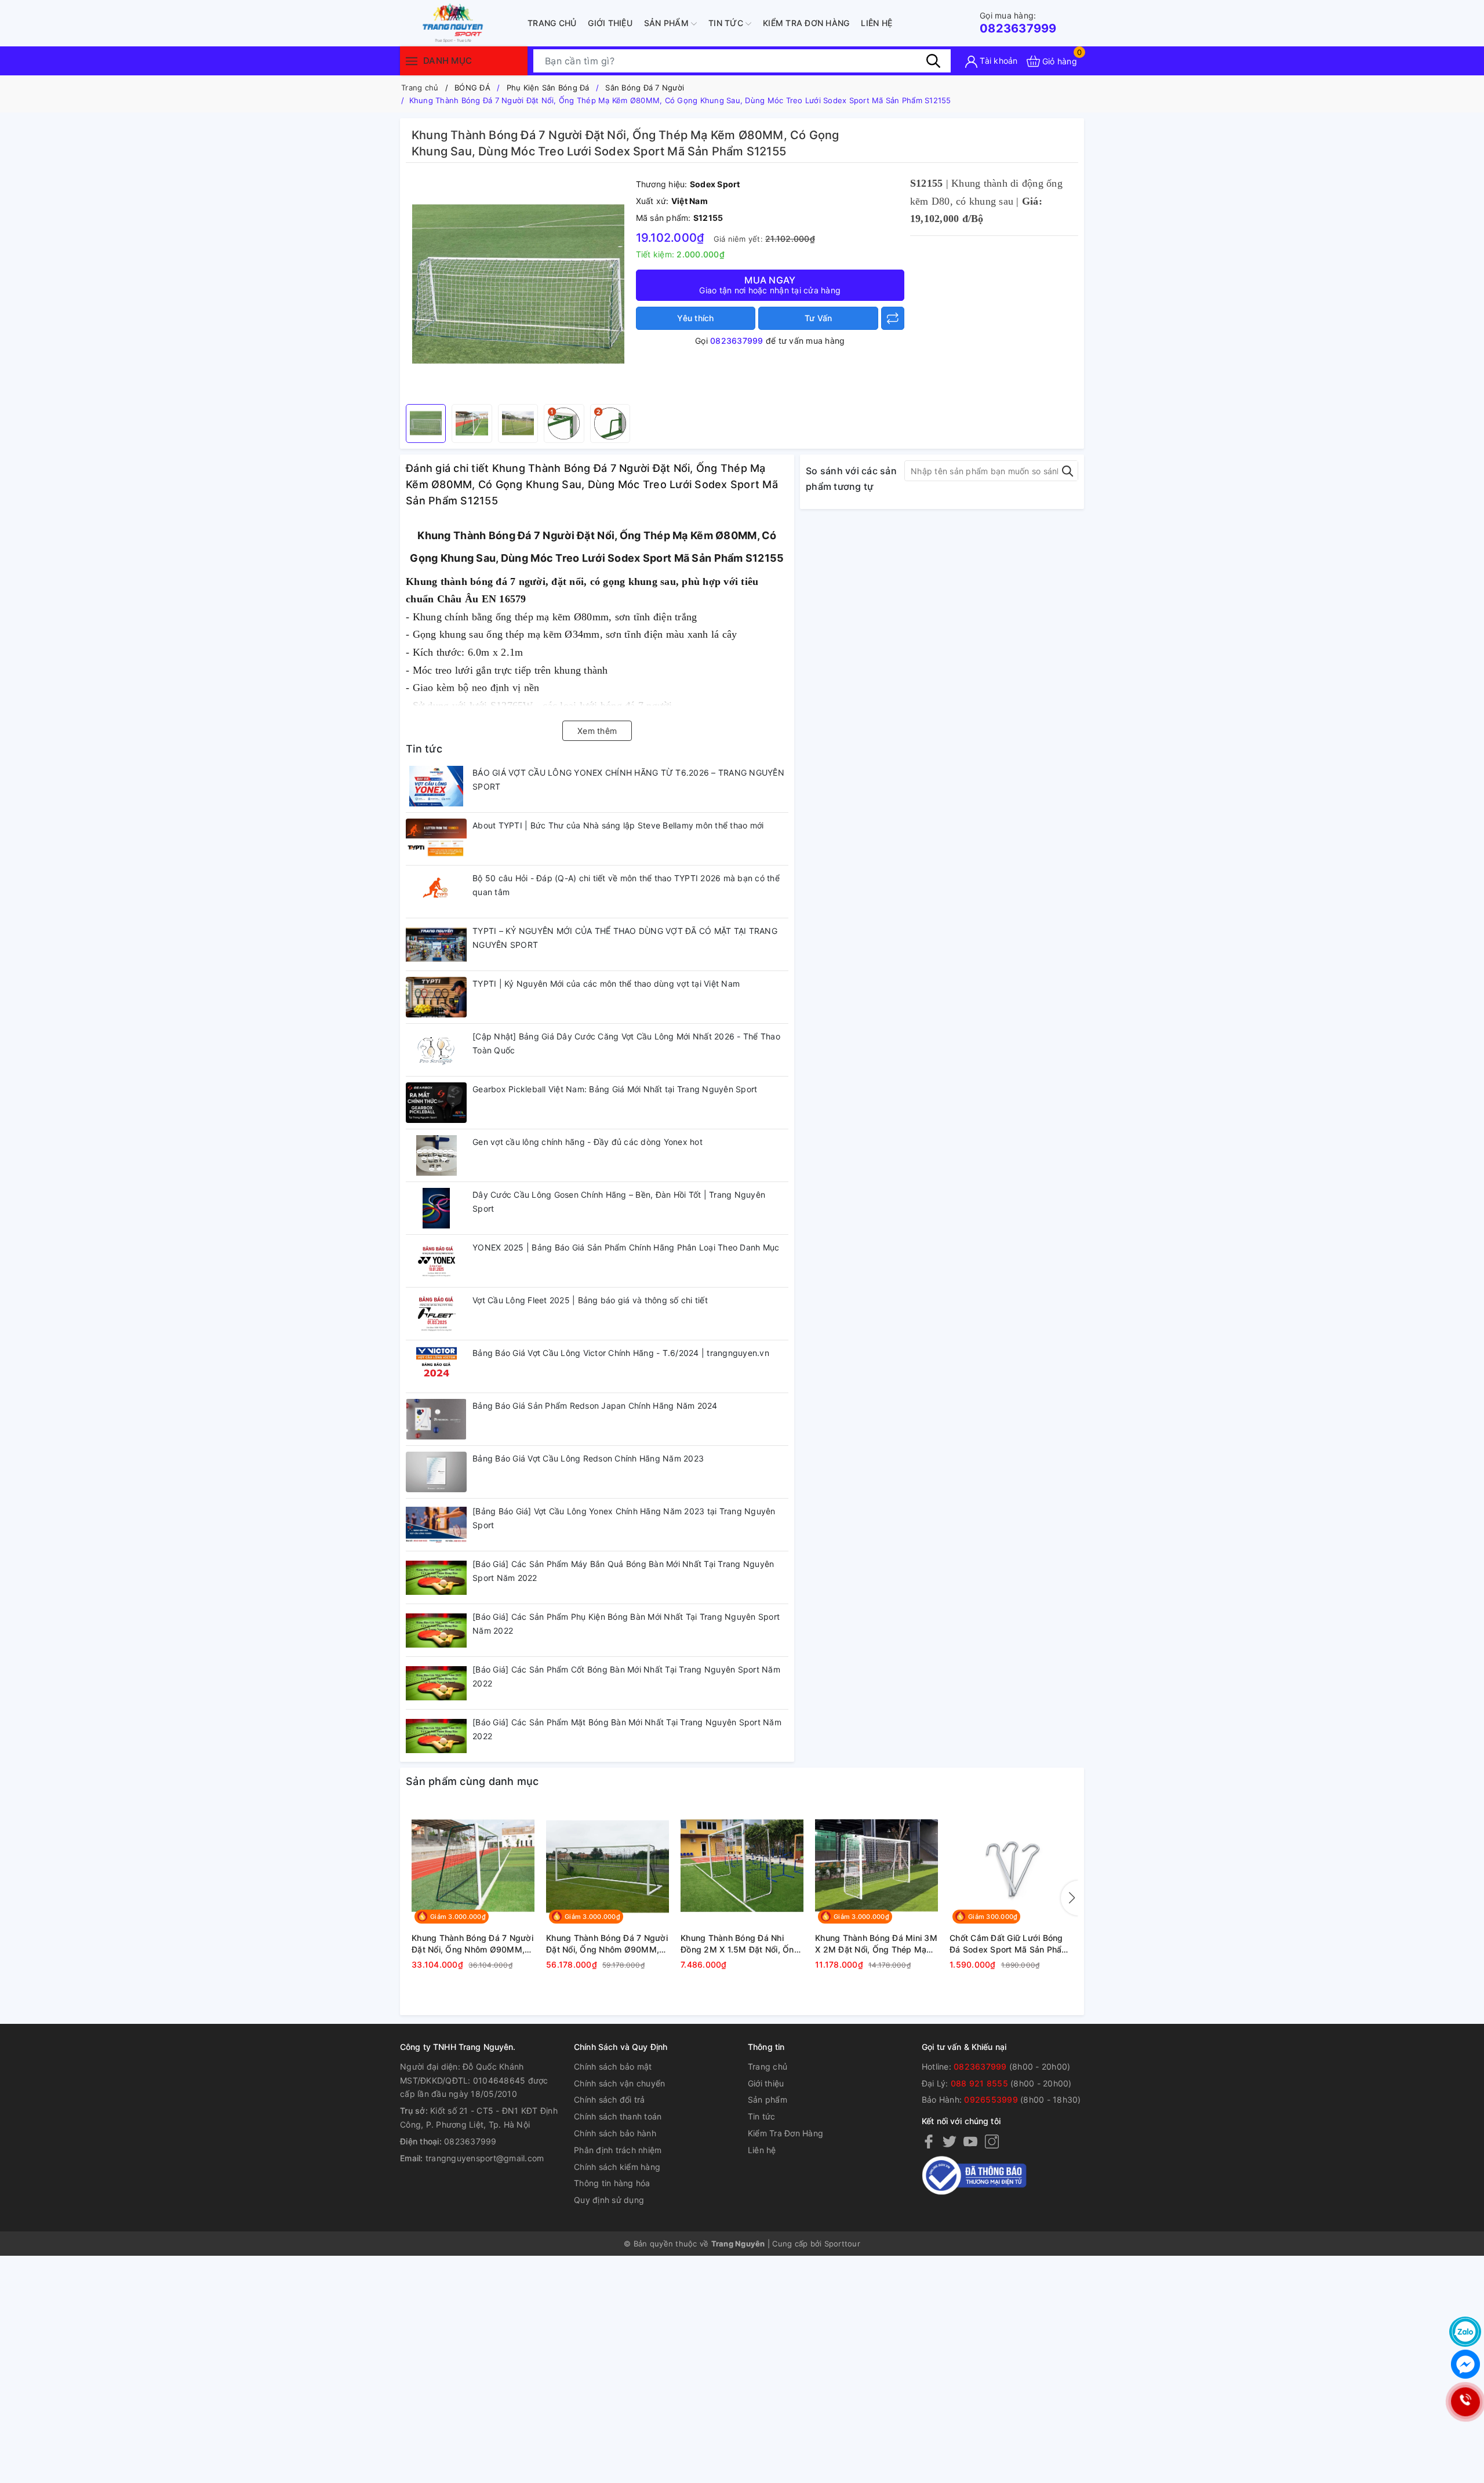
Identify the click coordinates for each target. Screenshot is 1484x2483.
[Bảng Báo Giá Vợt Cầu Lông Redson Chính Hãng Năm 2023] (436, 1472)
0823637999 (1018, 23)
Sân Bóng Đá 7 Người (645, 88)
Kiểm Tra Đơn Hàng (806, 23)
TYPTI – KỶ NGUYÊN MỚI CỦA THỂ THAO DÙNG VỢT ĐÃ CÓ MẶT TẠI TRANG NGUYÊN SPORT (625, 938)
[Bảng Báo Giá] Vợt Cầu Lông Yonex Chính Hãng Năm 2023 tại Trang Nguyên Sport (624, 1518)
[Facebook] (929, 2141)
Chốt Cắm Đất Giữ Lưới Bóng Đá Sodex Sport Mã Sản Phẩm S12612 (1009, 1944)
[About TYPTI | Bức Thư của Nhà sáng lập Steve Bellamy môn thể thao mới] (436, 839)
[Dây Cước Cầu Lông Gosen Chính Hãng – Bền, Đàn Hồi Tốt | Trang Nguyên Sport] (436, 1208)
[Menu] (412, 61)
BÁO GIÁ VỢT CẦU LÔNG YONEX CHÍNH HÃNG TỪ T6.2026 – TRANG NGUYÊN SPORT (628, 779)
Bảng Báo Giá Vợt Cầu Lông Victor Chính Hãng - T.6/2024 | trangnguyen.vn (621, 1353)
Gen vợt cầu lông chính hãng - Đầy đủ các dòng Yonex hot (588, 1142)
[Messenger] (1465, 2364)
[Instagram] (992, 2141)
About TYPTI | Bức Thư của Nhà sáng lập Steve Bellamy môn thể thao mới (618, 825)
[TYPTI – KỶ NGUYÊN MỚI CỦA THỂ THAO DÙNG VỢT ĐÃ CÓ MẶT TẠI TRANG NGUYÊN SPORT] (436, 944)
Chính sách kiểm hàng (617, 2167)
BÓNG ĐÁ (472, 88)
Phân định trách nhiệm (618, 2150)
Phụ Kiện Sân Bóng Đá (548, 88)
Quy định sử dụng (609, 2200)
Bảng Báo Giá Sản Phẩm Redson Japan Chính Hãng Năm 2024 (595, 1406)
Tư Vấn (819, 318)
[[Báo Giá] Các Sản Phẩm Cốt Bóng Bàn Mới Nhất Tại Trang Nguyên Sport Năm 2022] (436, 1683)
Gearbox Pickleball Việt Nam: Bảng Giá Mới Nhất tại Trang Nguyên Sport (615, 1089)
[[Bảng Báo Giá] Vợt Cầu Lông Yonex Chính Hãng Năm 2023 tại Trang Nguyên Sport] (436, 1525)
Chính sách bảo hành (615, 2133)
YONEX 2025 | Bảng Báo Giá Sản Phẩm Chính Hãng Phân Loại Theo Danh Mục (626, 1247)
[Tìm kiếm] (933, 61)
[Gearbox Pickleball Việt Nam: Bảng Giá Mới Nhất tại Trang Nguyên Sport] (436, 1103)
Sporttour (842, 2244)
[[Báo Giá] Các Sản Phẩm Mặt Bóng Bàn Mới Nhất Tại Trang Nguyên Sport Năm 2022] (436, 1736)
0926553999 (991, 2100)
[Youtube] (970, 2141)
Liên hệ (876, 23)
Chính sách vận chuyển (619, 2083)
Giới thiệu (610, 23)
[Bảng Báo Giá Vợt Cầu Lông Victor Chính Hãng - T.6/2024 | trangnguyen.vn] (436, 1366)
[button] (1070, 1898)
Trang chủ (552, 23)
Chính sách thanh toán (618, 2116)
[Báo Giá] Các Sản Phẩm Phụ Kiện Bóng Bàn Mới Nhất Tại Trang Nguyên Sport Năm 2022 (626, 1624)
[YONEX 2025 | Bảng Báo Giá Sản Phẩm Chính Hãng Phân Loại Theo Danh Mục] (436, 1261)
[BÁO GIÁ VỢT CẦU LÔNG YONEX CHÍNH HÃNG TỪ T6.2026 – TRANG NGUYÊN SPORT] (436, 786)
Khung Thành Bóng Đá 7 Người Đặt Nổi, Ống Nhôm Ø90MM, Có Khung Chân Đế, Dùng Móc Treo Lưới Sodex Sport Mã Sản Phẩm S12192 (607, 1944)
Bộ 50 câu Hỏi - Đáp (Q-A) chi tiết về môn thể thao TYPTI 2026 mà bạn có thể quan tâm (626, 885)
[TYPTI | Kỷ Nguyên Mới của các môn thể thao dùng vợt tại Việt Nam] (436, 997)
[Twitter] (950, 2141)
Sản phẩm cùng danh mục (472, 1781)
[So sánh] (893, 318)
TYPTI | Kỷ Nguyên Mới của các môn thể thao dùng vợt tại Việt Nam (606, 984)
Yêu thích (695, 318)
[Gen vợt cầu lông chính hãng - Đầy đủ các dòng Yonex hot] (436, 1155)
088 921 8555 (979, 2083)
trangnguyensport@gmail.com (485, 2158)
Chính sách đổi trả (610, 2100)
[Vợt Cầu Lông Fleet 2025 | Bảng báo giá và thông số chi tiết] (436, 1314)
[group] (518, 286)
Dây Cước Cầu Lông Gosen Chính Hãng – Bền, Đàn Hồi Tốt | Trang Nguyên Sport (619, 1201)
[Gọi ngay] (1465, 2402)
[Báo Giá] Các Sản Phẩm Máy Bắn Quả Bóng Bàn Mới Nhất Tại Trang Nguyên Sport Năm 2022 (623, 1571)
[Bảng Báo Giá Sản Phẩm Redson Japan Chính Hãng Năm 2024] (436, 1419)
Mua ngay (770, 285)
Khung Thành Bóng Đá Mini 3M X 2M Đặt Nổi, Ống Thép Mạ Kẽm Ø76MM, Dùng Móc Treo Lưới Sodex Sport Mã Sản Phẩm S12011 (876, 1944)
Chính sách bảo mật (613, 2066)
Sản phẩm (668, 23)
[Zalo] (1465, 2332)
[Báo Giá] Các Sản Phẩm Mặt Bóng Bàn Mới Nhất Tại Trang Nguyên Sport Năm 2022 (627, 1729)
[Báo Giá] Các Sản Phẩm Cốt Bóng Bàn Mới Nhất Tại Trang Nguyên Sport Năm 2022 (626, 1676)
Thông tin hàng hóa (612, 2183)
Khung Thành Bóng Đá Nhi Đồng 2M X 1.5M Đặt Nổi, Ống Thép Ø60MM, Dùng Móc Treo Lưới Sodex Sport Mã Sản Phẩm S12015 (741, 1944)
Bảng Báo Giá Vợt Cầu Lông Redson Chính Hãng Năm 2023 (588, 1458)
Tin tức (727, 23)
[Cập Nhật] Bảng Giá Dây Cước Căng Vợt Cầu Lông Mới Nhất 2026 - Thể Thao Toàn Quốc (626, 1043)
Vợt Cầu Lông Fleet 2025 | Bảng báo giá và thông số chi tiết (590, 1300)
